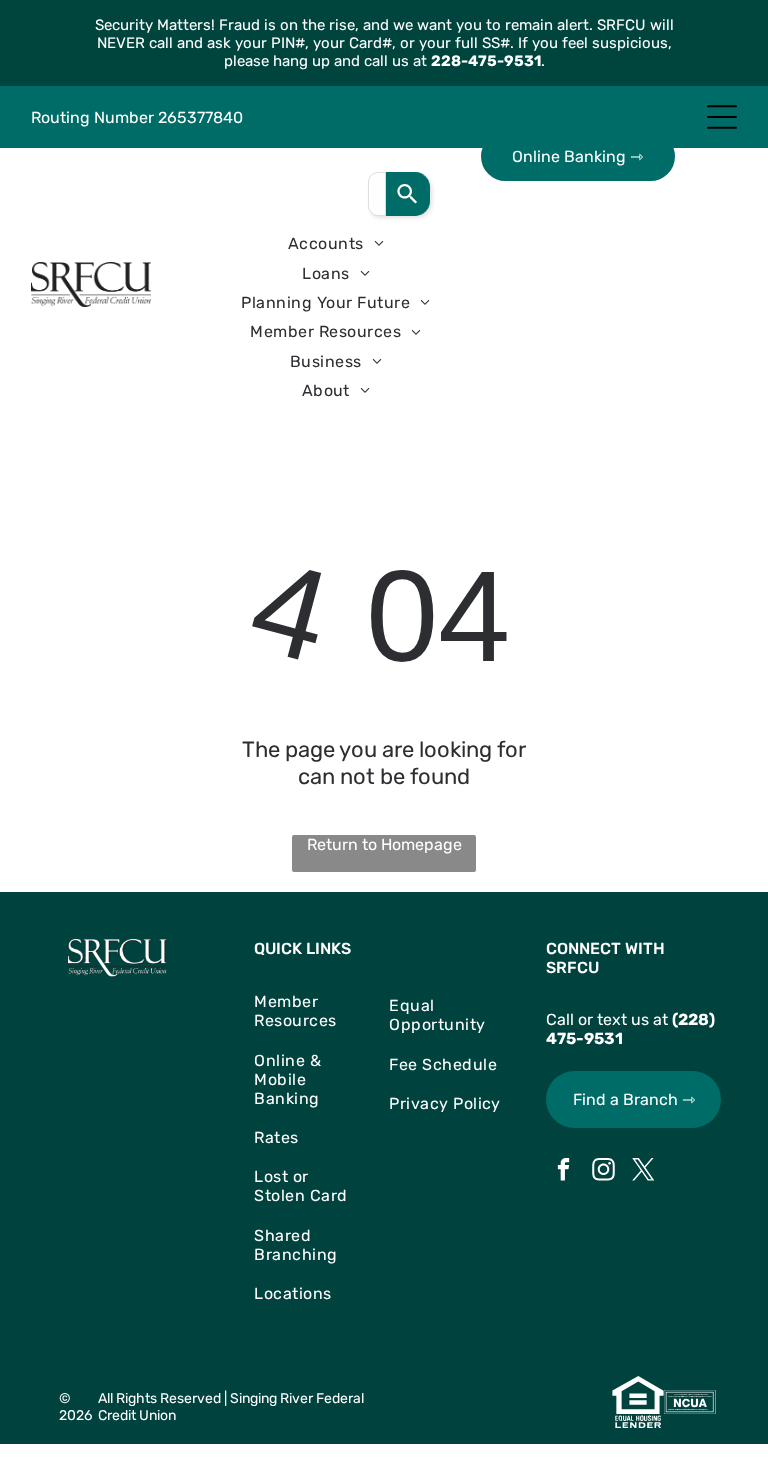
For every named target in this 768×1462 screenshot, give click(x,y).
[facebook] (563, 1172)
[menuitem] (336, 243)
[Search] (408, 194)
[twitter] (643, 1172)
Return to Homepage (384, 844)
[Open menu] (722, 117)
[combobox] (377, 194)
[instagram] (603, 1172)
